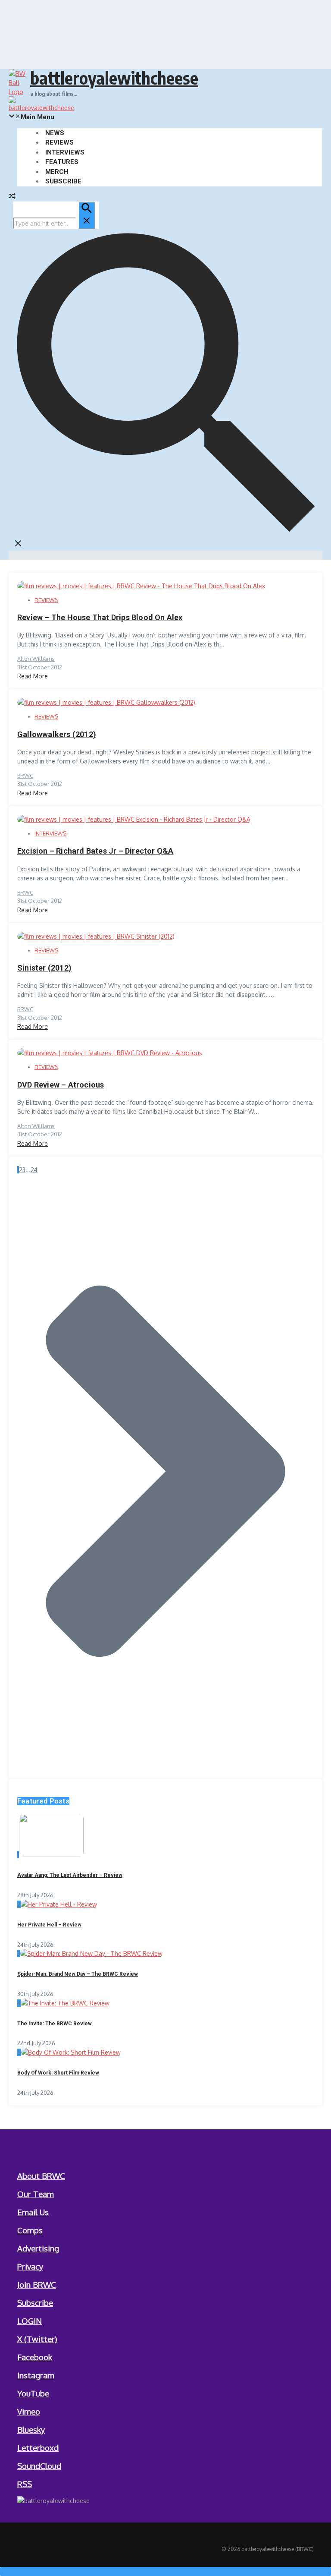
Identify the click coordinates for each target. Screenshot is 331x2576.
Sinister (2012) (44, 968)
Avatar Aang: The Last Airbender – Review (70, 1875)
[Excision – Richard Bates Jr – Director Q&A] (134, 819)
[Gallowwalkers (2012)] (106, 702)
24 (34, 1170)
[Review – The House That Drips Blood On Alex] (141, 586)
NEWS (55, 133)
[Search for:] (54, 223)
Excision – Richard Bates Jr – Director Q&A (95, 851)
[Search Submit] (87, 215)
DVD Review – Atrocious (61, 1085)
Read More (33, 676)
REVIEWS (59, 142)
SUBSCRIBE (63, 181)
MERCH (57, 172)
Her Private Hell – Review (49, 1925)
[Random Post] (12, 197)
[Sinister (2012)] (96, 936)
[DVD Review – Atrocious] (110, 1053)
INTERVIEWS (65, 152)
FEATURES (62, 162)
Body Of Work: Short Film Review (58, 2073)
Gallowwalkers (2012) (57, 734)
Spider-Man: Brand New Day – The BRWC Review (78, 1974)
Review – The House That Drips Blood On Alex (100, 617)
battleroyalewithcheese (114, 78)
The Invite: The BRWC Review (55, 2024)
